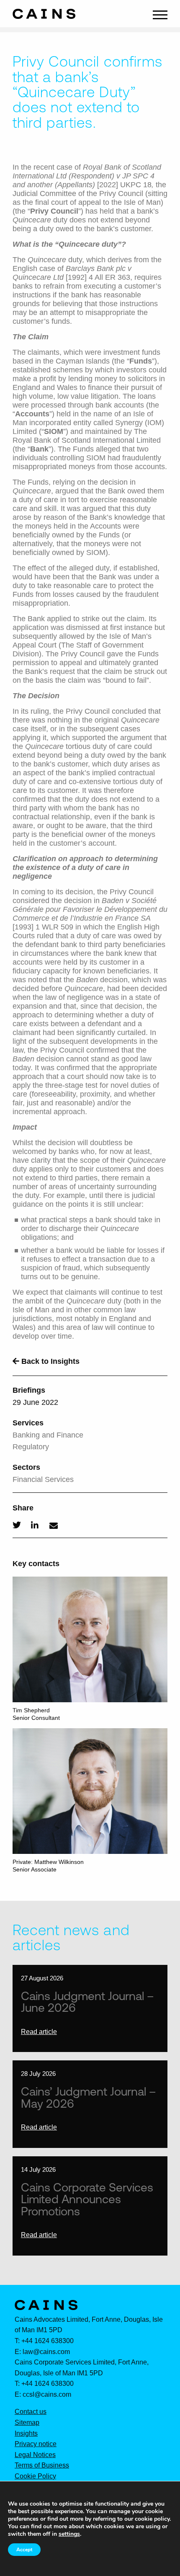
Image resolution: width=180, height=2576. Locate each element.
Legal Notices (35, 2455)
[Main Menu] (160, 14)
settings (69, 2534)
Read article (39, 2032)
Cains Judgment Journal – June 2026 (87, 2002)
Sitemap (27, 2423)
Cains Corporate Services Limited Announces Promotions (87, 2199)
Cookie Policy (35, 2476)
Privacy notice (36, 2444)
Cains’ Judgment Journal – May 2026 (88, 2097)
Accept (24, 2550)
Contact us (31, 2412)
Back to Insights (49, 1361)
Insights (26, 2434)
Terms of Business (42, 2465)
